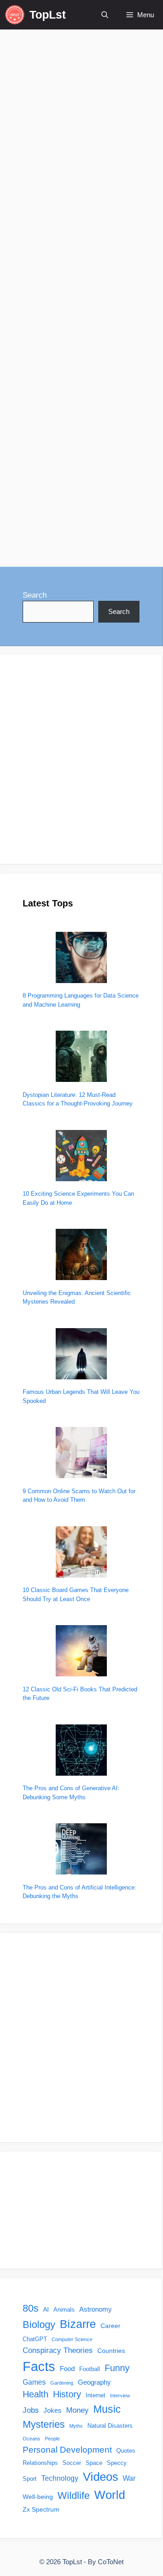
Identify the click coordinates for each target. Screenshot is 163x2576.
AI (46, 2309)
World (110, 2495)
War (129, 2478)
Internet (96, 2396)
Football (90, 2369)
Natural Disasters (110, 2426)
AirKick (38, 457)
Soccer (72, 2463)
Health (36, 2394)
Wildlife (74, 2496)
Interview (120, 2396)
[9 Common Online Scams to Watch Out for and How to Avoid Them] (81, 1454)
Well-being (38, 2497)
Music (107, 2409)
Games (34, 2382)
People (52, 2439)
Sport (30, 2479)
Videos (96, 513)
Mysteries (44, 2424)
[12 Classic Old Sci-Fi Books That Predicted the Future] (81, 1652)
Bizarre (67, 457)
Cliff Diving (102, 457)
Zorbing (60, 527)
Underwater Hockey (47, 513)
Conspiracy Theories (58, 2350)
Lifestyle (40, 444)
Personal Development (67, 2450)
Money (77, 2410)
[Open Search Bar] (105, 15)
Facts (39, 2366)
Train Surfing (103, 499)
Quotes (126, 2451)
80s (31, 2308)
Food (67, 2369)
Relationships (40, 2463)
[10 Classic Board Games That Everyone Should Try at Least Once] (81, 1553)
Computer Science (72, 2339)
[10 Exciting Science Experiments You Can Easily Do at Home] (81, 1157)
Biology (39, 2325)
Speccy (117, 2463)
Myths (76, 2426)
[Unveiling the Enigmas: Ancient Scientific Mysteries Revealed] (81, 1256)
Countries (111, 2351)
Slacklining (59, 499)
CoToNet (111, 2562)
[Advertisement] (81, 760)
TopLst (48, 15)
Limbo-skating (80, 485)
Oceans (31, 2439)
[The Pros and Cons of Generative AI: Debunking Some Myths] (81, 1751)
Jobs (31, 2410)
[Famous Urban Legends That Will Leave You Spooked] (81, 1355)
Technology (60, 2478)
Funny (117, 2368)
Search (35, 595)
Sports (70, 444)
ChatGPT (35, 2339)
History (67, 2394)
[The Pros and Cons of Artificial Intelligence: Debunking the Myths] (81, 1850)
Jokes (53, 2410)
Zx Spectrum (41, 2509)
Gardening (62, 2383)
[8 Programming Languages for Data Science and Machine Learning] (81, 959)
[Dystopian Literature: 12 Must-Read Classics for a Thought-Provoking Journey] (81, 1058)
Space (94, 2463)
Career (110, 2326)
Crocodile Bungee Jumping (59, 471)
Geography (94, 2382)
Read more (41, 409)
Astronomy (96, 2309)
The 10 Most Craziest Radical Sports (66, 196)
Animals (64, 2310)
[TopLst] (15, 15)
